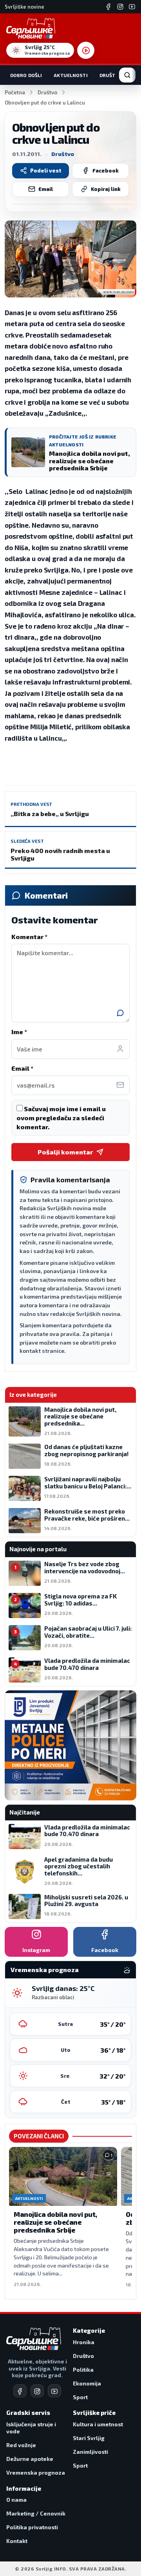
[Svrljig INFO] (31, 28)
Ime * (19, 1032)
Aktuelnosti (70, 75)
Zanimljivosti (90, 2452)
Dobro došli (26, 75)
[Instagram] (120, 7)
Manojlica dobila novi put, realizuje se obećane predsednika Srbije (55, 2222)
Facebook (106, 171)
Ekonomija (87, 2383)
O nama (16, 2500)
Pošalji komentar (65, 1152)
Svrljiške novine (24, 7)
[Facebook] (108, 7)
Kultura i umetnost (98, 2424)
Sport (80, 2397)
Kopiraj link (106, 189)
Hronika (84, 2342)
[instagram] (37, 2391)
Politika (83, 2370)
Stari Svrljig (89, 2438)
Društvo (111, 75)
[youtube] (54, 2391)
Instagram (36, 1950)
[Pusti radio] (86, 50)
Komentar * (29, 937)
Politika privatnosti (32, 2527)
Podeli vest (46, 171)
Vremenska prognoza (36, 2472)
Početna (15, 92)
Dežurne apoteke (30, 2459)
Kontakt (17, 2541)
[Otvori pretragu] (127, 75)
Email (46, 189)
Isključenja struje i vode (31, 2428)
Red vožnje (21, 2445)
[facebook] (20, 2391)
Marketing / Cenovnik (36, 2513)
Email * (22, 1068)
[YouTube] (132, 7)
